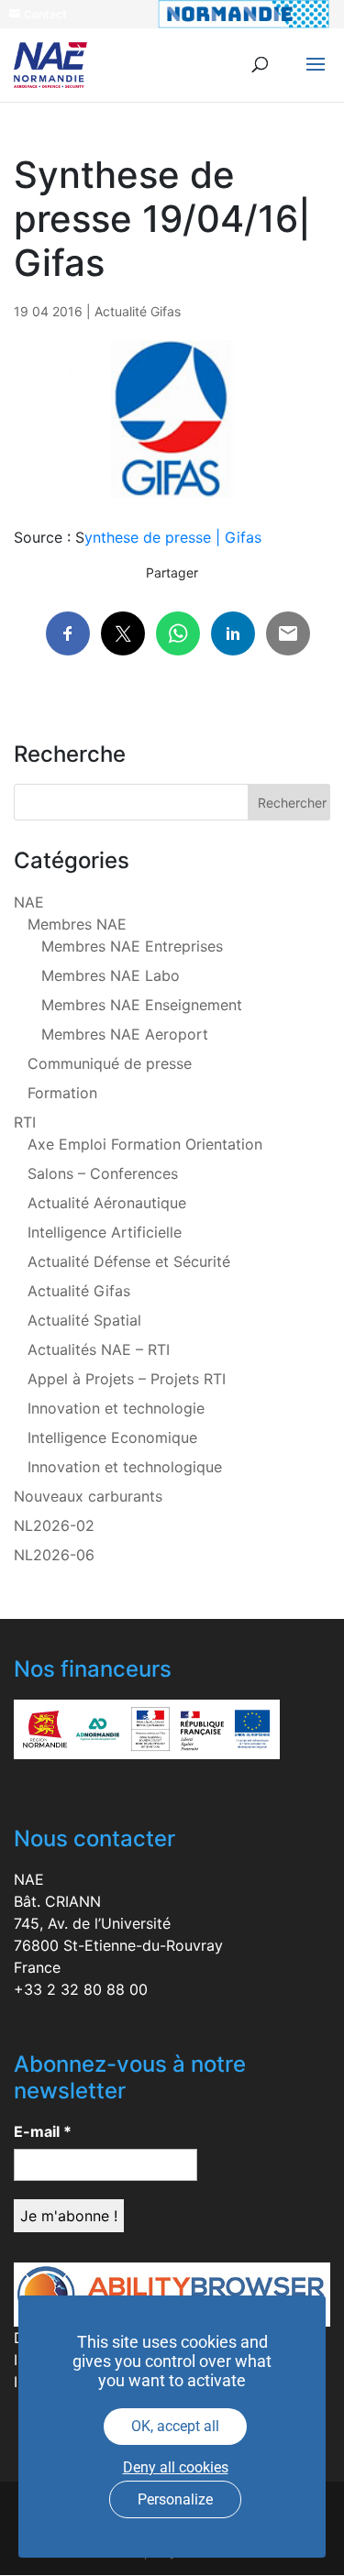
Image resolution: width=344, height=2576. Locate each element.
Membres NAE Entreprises (132, 946)
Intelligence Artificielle (105, 1232)
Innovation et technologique (125, 1467)
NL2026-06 (54, 1555)
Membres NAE (77, 924)
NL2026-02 (54, 1525)
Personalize (175, 2499)
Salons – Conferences (103, 1173)
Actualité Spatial (84, 1320)
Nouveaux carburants (88, 1496)
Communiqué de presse (110, 1063)
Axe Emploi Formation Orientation (145, 1144)
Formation (62, 1093)
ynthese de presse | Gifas (173, 537)
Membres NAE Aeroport (125, 1034)
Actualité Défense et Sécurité (129, 1261)
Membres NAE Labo (111, 975)
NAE (29, 902)
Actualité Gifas (138, 311)
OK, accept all (175, 2426)
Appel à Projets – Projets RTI (127, 1379)
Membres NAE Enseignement (142, 1005)
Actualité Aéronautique (107, 1203)
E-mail (43, 2131)
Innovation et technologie (116, 1408)
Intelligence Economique (112, 1437)
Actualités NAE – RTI (99, 1349)
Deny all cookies (176, 2467)
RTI (25, 1122)
